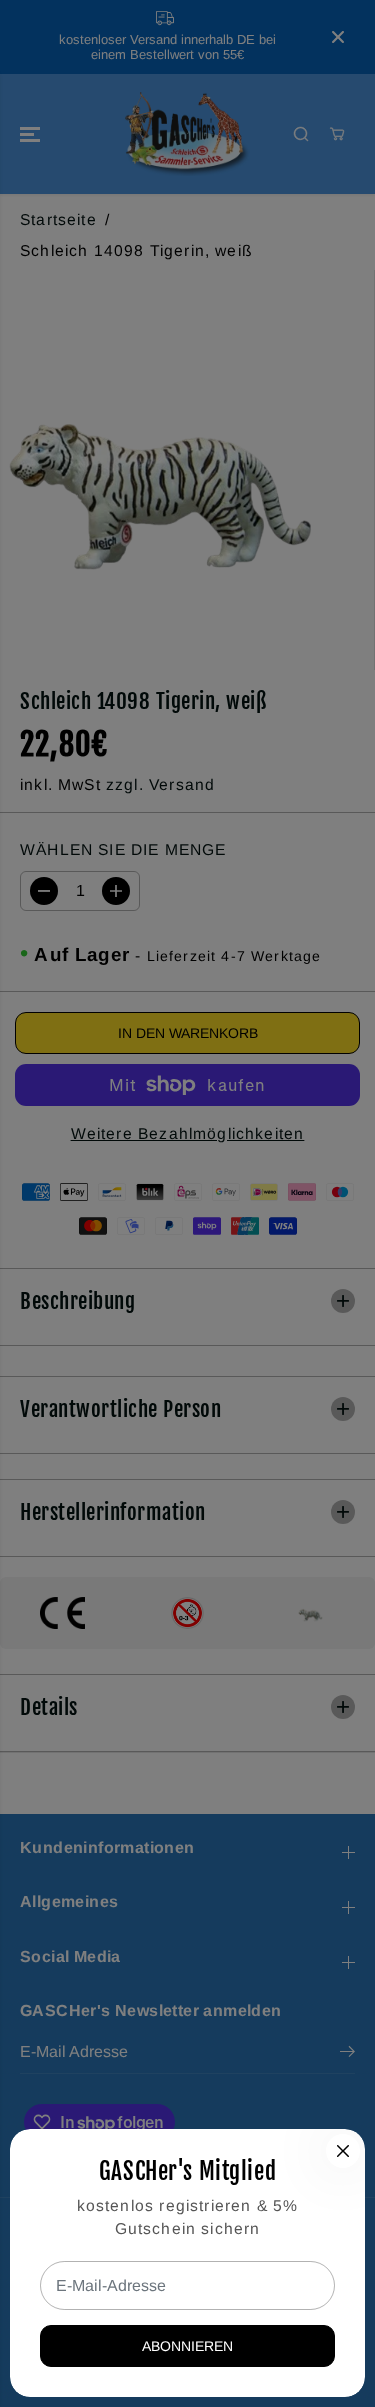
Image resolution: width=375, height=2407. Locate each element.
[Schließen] (343, 2151)
